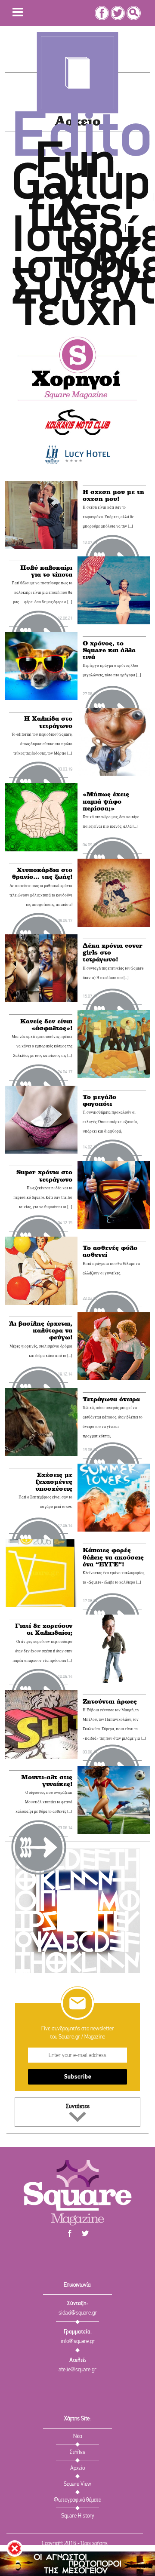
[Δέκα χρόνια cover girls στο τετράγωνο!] (41, 968)
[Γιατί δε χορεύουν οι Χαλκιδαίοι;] (114, 1649)
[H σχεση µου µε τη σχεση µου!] (41, 515)
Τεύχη (76, 312)
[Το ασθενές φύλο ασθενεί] (41, 1271)
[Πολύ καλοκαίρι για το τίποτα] (114, 590)
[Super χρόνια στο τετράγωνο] (114, 1195)
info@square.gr (78, 2341)
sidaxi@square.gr (78, 2313)
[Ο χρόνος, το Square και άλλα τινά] (41, 666)
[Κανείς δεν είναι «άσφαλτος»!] (114, 1044)
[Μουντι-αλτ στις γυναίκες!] (114, 1800)
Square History (78, 2516)
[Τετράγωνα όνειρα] (41, 1422)
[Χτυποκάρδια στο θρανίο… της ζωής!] (114, 893)
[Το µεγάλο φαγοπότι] (41, 1120)
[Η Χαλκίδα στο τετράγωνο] (114, 742)
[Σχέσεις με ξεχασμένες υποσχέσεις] (114, 1498)
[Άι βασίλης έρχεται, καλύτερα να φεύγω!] (114, 1346)
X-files (75, 212)
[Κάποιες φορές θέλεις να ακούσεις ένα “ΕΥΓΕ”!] (41, 1573)
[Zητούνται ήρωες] (41, 1724)
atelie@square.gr (77, 2370)
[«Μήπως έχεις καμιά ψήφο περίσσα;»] (41, 817)
